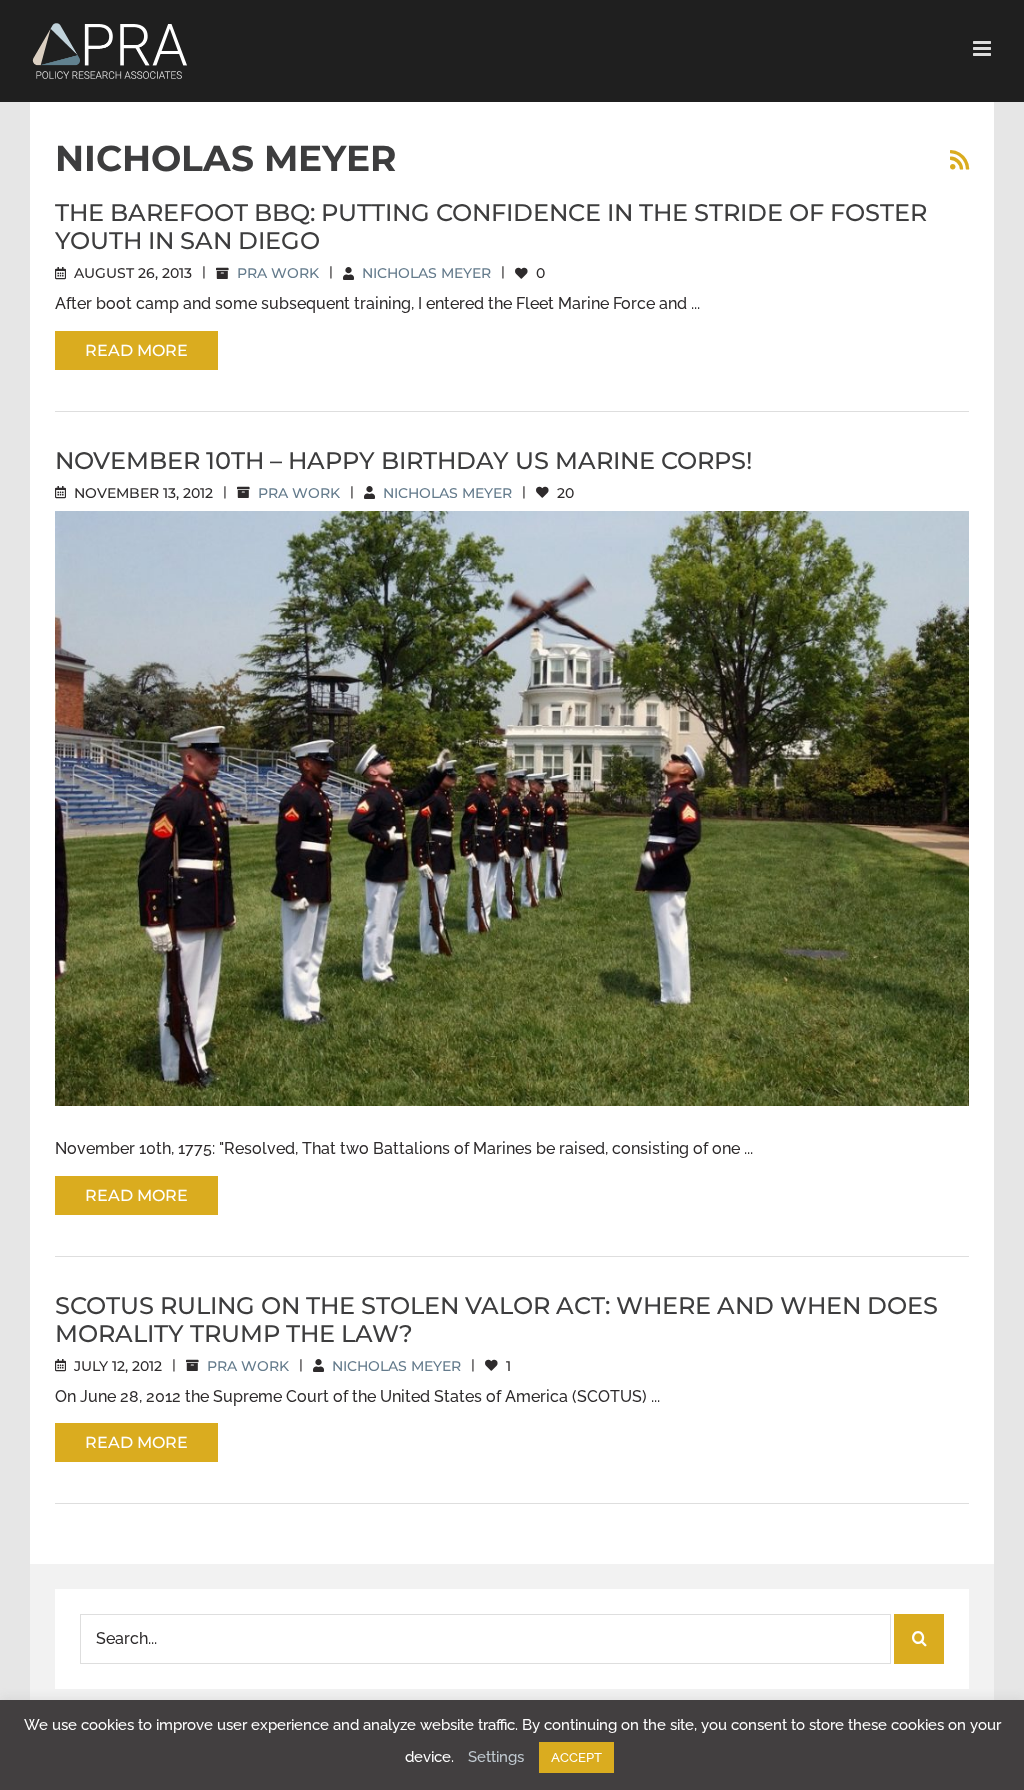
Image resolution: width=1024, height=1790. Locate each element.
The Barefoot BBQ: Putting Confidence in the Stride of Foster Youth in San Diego (491, 226)
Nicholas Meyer (426, 273)
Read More (136, 350)
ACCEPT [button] (576, 1757)
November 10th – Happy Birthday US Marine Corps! (403, 460)
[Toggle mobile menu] (983, 48)
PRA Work (278, 273)
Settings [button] (496, 1757)
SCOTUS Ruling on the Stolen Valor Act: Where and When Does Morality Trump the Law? (496, 1319)
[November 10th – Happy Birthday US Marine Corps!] (512, 808)
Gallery (536, 791)
